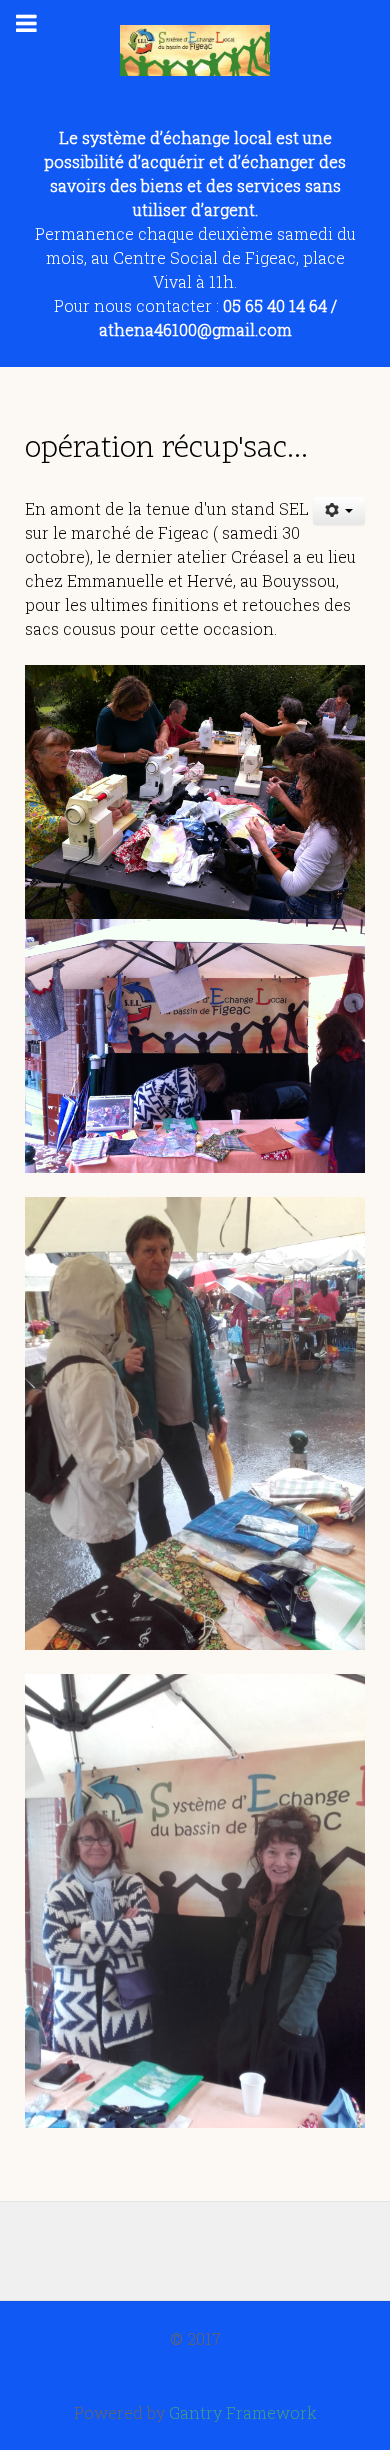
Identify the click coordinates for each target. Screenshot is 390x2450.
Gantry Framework (243, 2412)
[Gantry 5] (195, 50)
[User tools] (339, 511)
